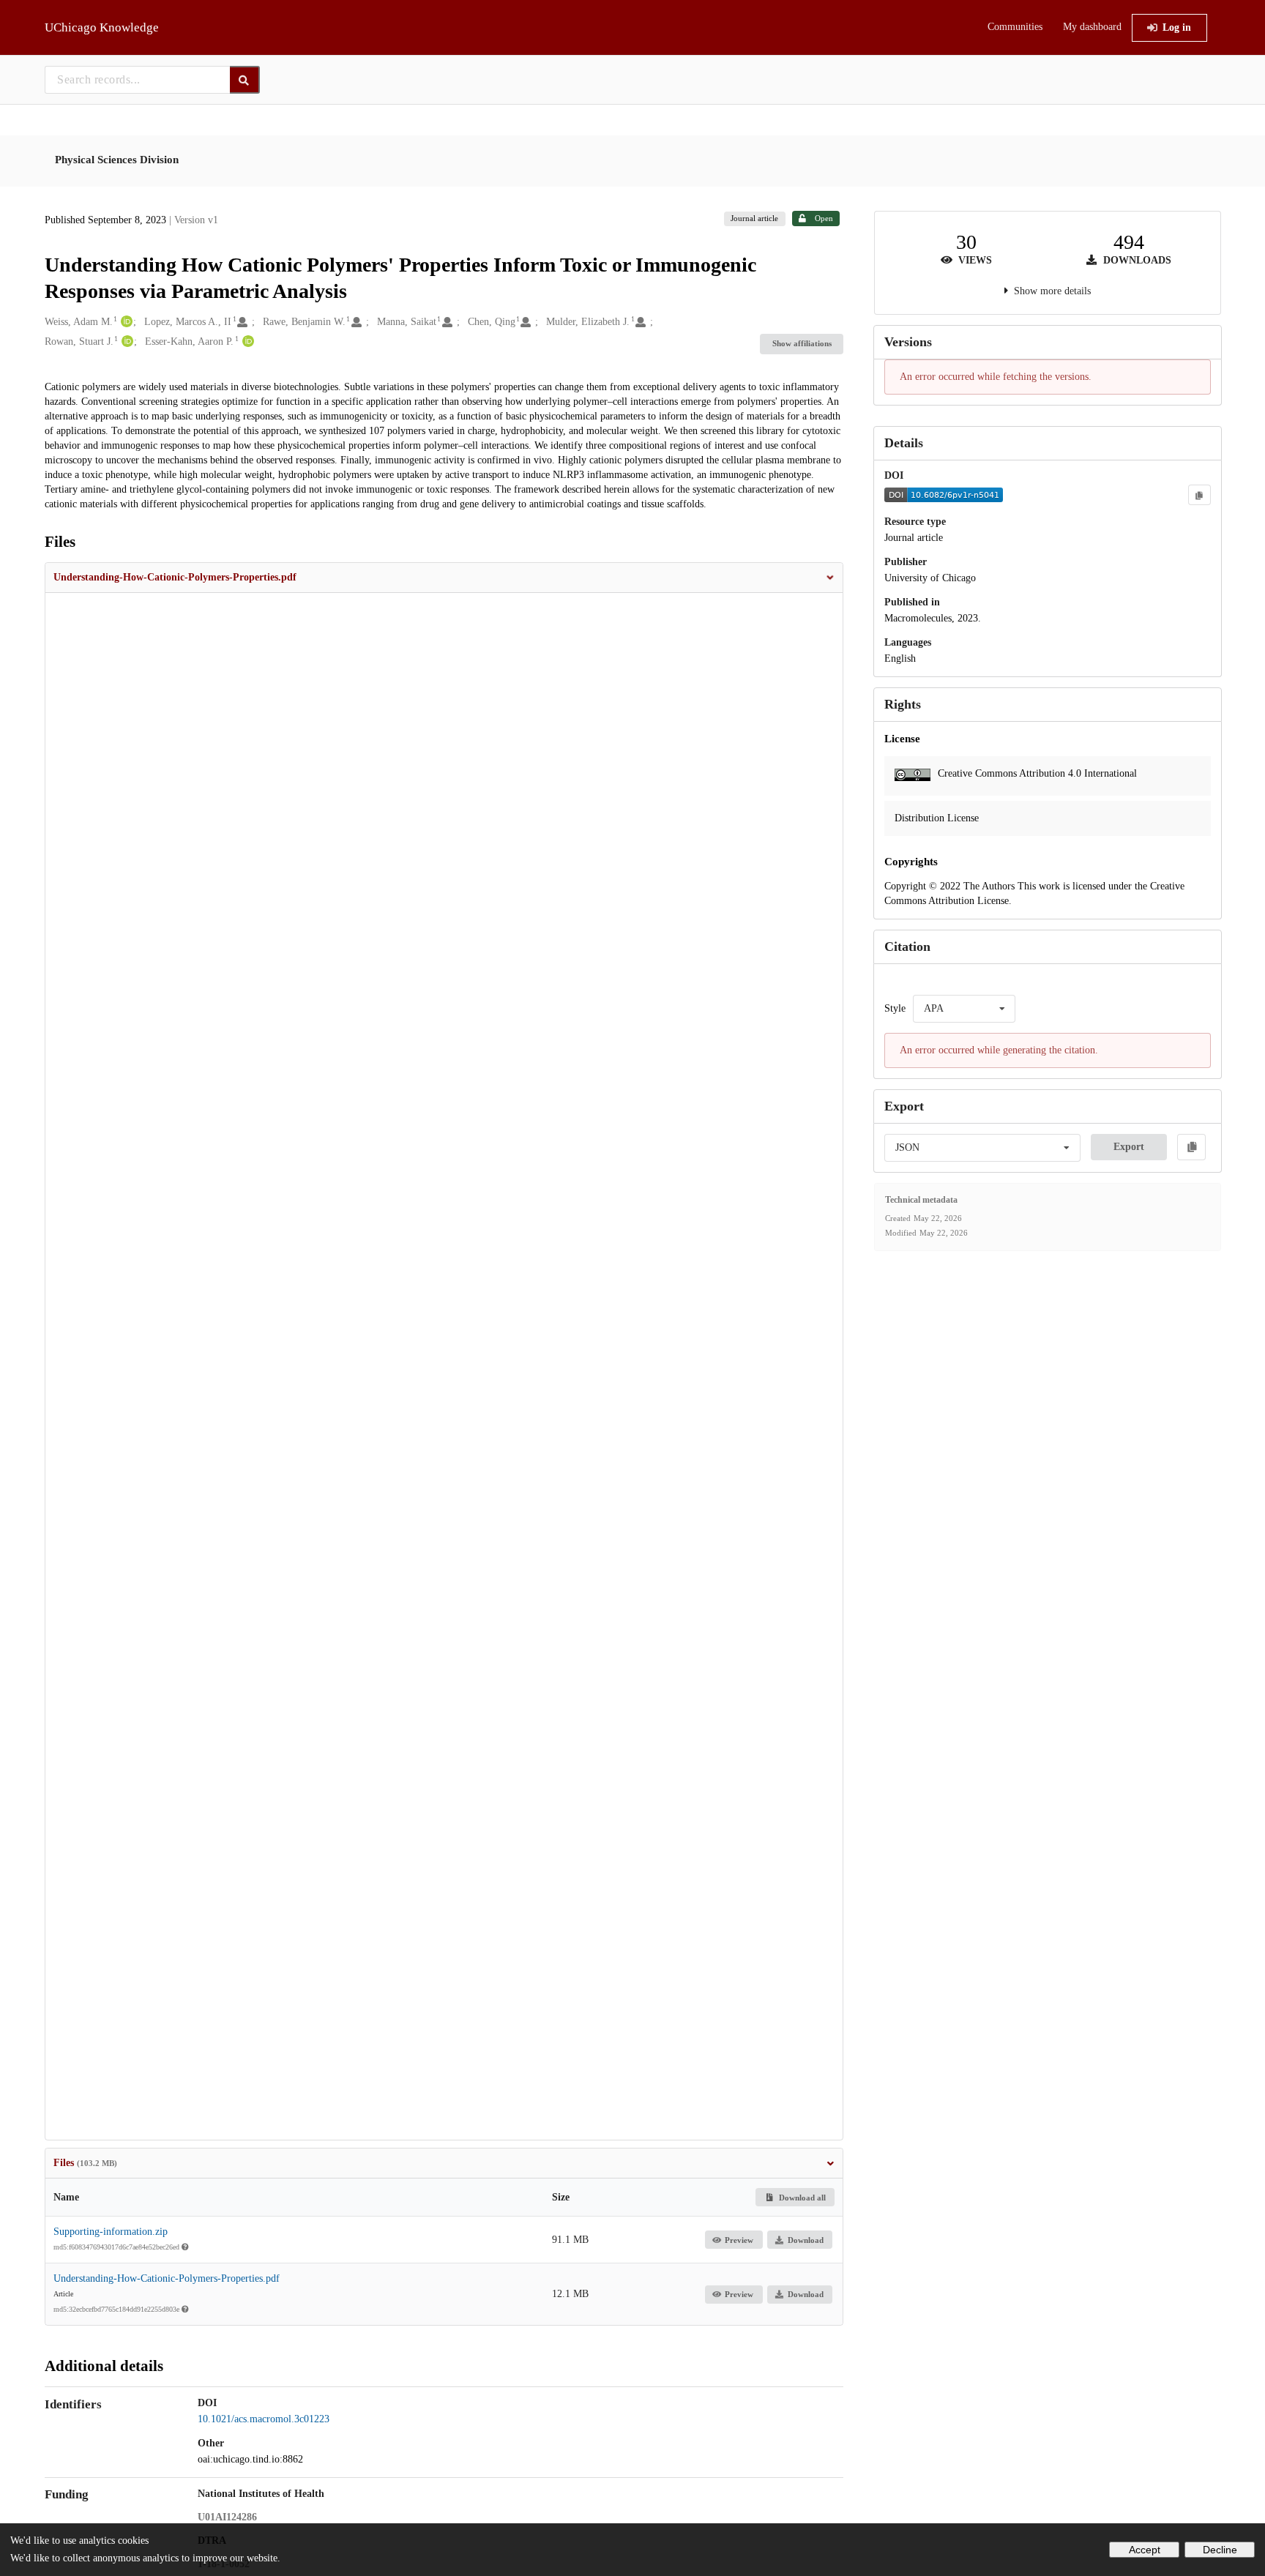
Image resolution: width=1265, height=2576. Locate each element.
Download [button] (806, 2240)
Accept (1145, 2550)
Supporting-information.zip (111, 2232)
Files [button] (85, 2163)
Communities (1015, 27)
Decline (1220, 2550)
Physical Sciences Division (117, 160)
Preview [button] (739, 2240)
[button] (444, 578)
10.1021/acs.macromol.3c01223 (264, 2419)
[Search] (245, 80)
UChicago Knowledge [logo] (102, 27)
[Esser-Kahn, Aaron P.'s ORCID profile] (246, 342)
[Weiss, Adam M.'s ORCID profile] (125, 322)
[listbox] (964, 1009)
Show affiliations (802, 343)
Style (895, 1008)
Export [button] (1129, 1147)
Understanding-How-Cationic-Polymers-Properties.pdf (167, 2278)
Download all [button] (801, 2198)
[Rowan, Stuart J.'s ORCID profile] (126, 342)
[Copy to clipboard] (1199, 495)
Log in (1177, 27)
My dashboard (1092, 27)
